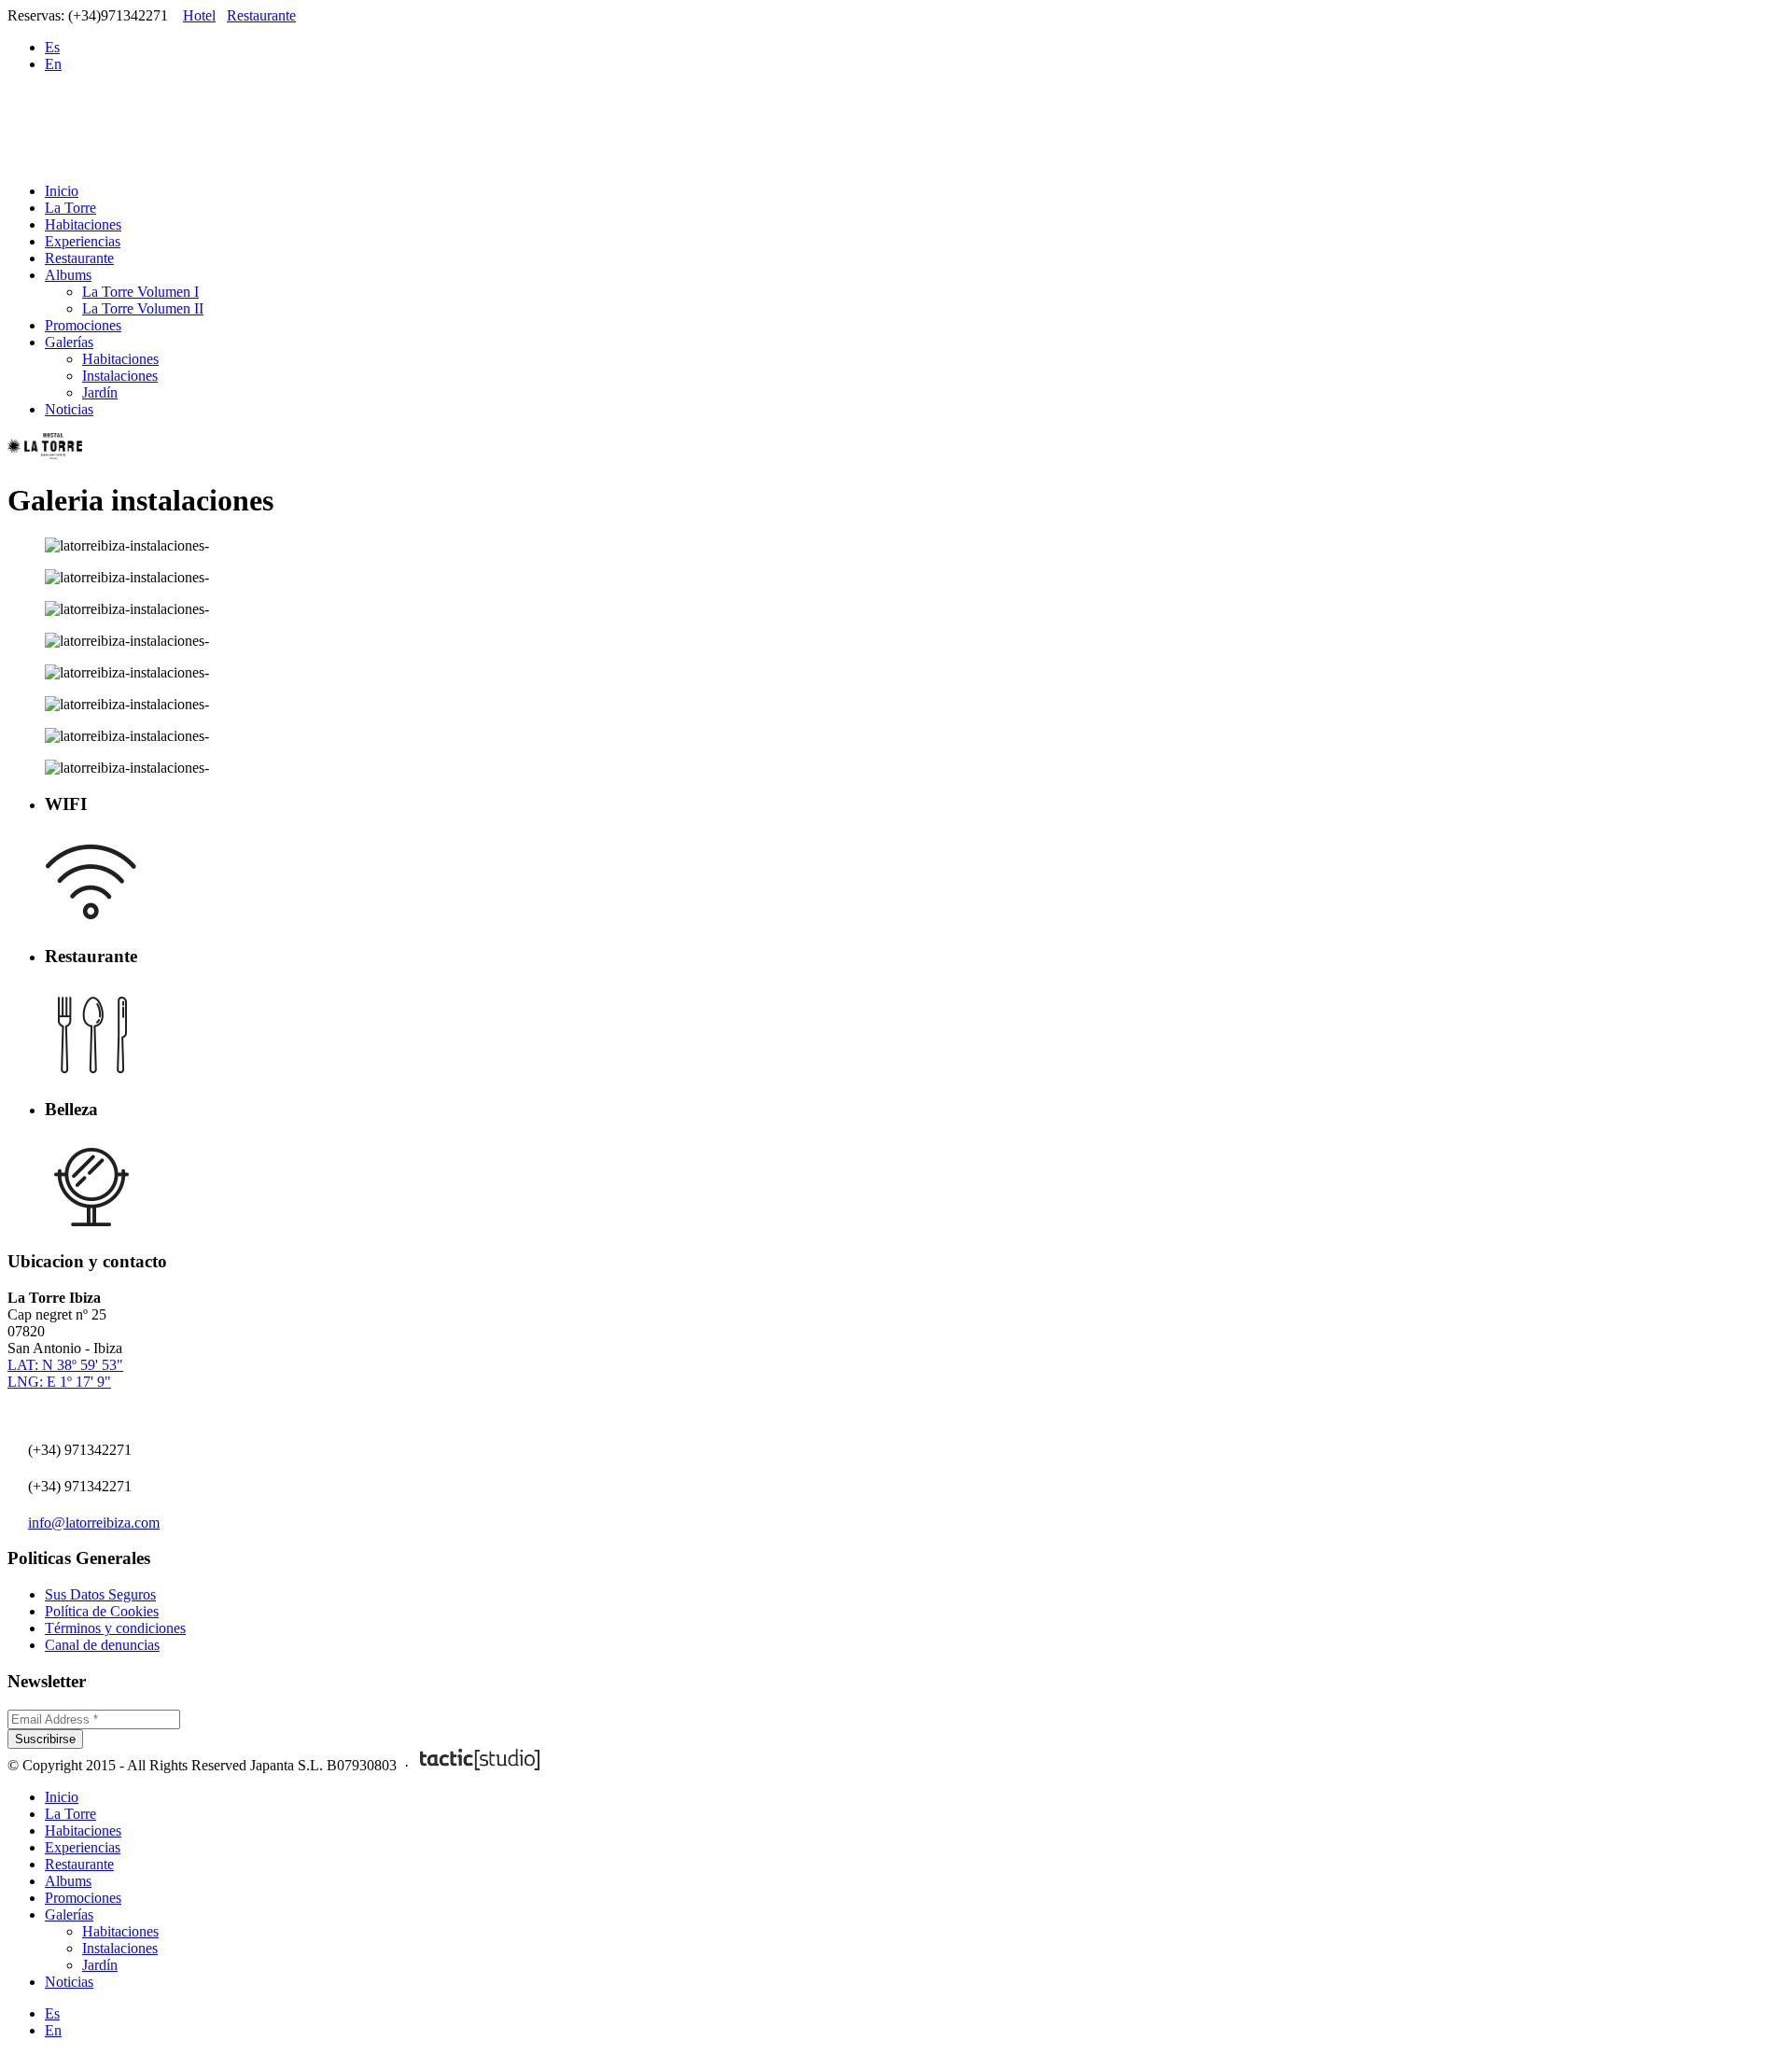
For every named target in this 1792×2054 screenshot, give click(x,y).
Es (52, 47)
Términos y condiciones (115, 1628)
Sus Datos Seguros (100, 1594)
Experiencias (83, 241)
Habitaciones (83, 224)
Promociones (83, 325)
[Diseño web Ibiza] (480, 1765)
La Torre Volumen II (143, 308)
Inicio (62, 191)
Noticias (69, 409)
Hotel (199, 15)
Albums (68, 275)
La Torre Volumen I (140, 292)
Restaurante (261, 15)
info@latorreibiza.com (94, 1523)
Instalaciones (120, 376)
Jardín (100, 392)
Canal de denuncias (102, 1645)
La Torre (70, 208)
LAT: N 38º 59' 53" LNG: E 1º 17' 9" (65, 1373)
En (53, 64)
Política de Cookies (102, 1611)
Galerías (69, 342)
